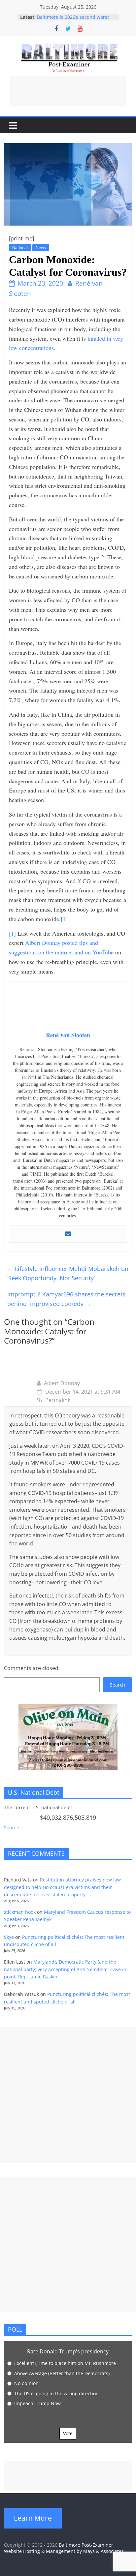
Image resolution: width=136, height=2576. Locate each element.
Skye (9, 1937)
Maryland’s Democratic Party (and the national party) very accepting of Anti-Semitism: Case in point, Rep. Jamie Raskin (65, 1969)
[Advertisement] (68, 91)
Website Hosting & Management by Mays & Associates (64, 2551)
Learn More (33, 2518)
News (41, 248)
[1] (64, 919)
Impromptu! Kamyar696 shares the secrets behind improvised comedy (66, 1299)
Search (118, 1685)
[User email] (68, 1234)
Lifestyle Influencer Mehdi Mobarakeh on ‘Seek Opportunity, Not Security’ (68, 1273)
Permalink (58, 1400)
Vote (68, 2433)
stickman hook (20, 1912)
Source (12, 1828)
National (20, 248)
